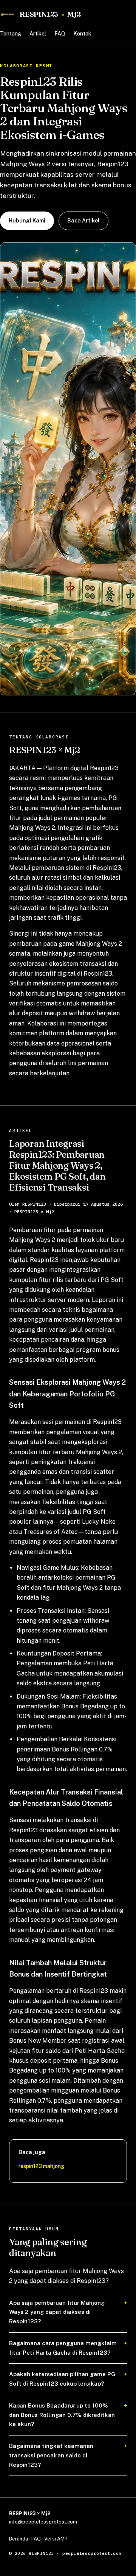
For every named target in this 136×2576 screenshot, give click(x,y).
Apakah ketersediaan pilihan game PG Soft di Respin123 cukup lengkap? (62, 2379)
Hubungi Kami (27, 221)
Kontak (82, 34)
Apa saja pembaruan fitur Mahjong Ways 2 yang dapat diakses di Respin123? (57, 2312)
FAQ (60, 34)
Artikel (38, 34)
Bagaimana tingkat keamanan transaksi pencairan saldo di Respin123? (51, 2455)
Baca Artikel (83, 221)
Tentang (11, 34)
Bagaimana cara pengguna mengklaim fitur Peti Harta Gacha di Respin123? (63, 2348)
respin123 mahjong (41, 2166)
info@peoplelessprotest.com (43, 2522)
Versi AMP (56, 2539)
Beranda (19, 2539)
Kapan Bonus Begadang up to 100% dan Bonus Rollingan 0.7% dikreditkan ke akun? (62, 2415)
